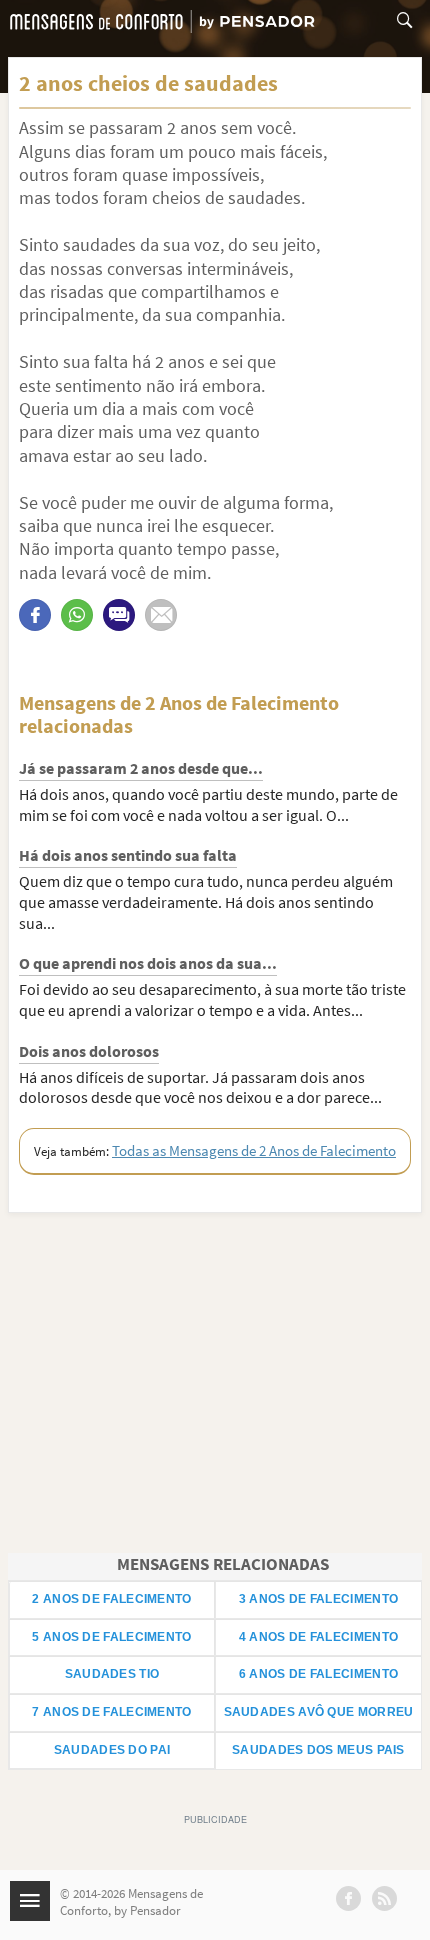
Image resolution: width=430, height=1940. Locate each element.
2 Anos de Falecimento (111, 1599)
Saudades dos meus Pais (318, 1750)
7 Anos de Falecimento (111, 1712)
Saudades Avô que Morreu (319, 1712)
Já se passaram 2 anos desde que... (141, 768)
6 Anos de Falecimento (318, 1674)
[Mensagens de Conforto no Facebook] (348, 1898)
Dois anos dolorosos (89, 1051)
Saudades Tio (112, 1674)
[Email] (161, 615)
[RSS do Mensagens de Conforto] (384, 1898)
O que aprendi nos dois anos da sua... (148, 963)
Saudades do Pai (112, 1750)
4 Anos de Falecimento (318, 1637)
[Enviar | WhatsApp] (77, 615)
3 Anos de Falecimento (318, 1599)
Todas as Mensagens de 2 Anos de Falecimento (254, 1150)
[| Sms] (119, 615)
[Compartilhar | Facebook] (35, 615)
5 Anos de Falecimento (111, 1637)
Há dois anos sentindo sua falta (128, 855)
